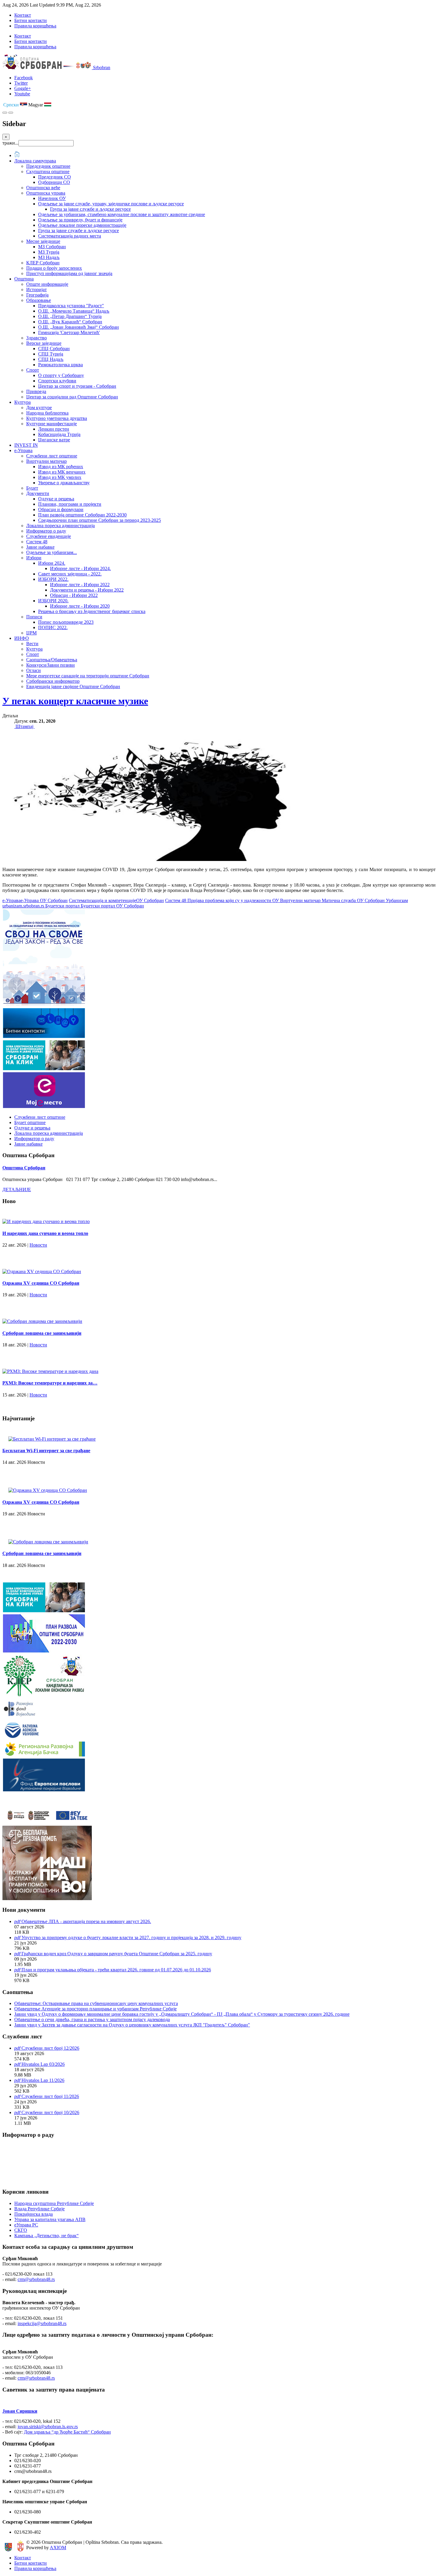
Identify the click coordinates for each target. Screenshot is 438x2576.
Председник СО (55, 177)
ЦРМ (31, 633)
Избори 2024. (52, 563)
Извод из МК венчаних (62, 472)
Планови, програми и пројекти (70, 504)
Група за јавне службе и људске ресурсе (90, 209)
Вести (32, 644)
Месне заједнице (43, 241)
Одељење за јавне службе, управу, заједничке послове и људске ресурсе (111, 204)
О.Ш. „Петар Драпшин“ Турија (70, 316)
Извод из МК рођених (61, 467)
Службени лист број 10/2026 (50, 2112)
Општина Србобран (24, 1168)
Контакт (23, 15)
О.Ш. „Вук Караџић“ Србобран (70, 322)
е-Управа (23, 450)
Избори (34, 558)
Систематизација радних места (70, 236)
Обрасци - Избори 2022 (74, 595)
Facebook (24, 78)
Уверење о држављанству (64, 483)
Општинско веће (43, 188)
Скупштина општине (48, 172)
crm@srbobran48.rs (36, 2279)
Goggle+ (23, 88)
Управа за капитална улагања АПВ (50, 2219)
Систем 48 (37, 542)
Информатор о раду (46, 531)
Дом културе (39, 408)
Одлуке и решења (56, 499)
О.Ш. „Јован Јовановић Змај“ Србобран (79, 327)
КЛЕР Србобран (43, 263)
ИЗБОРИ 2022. (53, 579)
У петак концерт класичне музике (75, 701)
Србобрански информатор (53, 681)
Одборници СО (54, 182)
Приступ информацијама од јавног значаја (69, 273)
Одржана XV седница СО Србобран (41, 1283)
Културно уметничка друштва (57, 418)
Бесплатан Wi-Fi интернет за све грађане (46, 1451)
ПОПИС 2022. (53, 627)
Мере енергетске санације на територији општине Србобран (88, 676)
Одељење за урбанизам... (52, 552)
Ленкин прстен (54, 429)
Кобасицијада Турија (59, 434)
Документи (38, 493)
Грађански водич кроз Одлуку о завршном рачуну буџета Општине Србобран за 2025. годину (117, 1954)
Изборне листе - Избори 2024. (80, 568)
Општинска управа (46, 193)
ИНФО (22, 638)
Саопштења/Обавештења (52, 660)
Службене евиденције (49, 536)
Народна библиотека (47, 413)
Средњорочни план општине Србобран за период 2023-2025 (100, 520)
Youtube (22, 94)
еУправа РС (26, 2225)
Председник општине (48, 166)
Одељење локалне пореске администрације (82, 225)
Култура (22, 402)
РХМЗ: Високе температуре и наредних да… (50, 1383)
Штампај (24, 726)
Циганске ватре (54, 440)
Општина (24, 279)
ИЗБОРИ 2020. (53, 601)
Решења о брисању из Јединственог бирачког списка (92, 611)
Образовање (39, 300)
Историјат (36, 290)
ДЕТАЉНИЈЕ (17, 1190)
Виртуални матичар (46, 461)
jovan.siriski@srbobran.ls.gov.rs (48, 2427)
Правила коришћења (35, 26)
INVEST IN (26, 445)
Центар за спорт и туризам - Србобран (77, 386)
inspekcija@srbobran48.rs (42, 2323)
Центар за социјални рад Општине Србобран (72, 397)
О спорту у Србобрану (61, 375)
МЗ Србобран (52, 247)
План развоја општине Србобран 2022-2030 (82, 515)
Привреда (36, 391)
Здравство (36, 338)
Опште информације (47, 284)
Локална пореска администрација (60, 526)
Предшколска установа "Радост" (71, 306)
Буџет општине (30, 1122)
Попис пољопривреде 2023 (66, 622)
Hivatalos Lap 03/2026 (43, 2064)
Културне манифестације (52, 424)
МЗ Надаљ (49, 257)
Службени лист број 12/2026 (50, 2048)
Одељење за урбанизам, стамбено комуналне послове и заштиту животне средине (122, 214)
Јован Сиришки (20, 2411)
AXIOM (58, 2548)
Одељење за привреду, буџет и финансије (80, 220)
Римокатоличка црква (60, 365)
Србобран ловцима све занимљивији (42, 1333)
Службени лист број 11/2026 (50, 2096)
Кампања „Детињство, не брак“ (46, 2236)
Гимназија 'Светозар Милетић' (69, 332)
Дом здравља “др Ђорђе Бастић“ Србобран (67, 2432)
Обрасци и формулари (61, 509)
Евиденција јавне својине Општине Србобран (73, 686)
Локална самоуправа (35, 161)
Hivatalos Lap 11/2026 (43, 2080)
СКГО (21, 2230)
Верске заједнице (44, 343)
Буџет (32, 488)
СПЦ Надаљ (51, 359)
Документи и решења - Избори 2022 (87, 590)
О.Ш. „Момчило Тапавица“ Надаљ (74, 311)
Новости (38, 1245)
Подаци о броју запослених (54, 268)
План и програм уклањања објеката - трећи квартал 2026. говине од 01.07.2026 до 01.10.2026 (116, 1970)
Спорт (33, 370)
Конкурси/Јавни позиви (51, 665)
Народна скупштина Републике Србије (54, 2203)
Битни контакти (31, 20)
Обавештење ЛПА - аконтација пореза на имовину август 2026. (86, 1921)
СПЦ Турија (51, 354)
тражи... (10, 143)
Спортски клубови (57, 381)
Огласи (34, 670)
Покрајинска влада (34, 2214)
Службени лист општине (52, 456)
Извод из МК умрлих (60, 477)
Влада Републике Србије (39, 2209)
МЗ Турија (49, 252)
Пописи (34, 617)
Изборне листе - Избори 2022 (80, 585)
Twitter (21, 83)
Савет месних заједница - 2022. (70, 574)
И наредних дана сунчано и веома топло (45, 1233)
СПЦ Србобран (54, 349)
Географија (37, 295)
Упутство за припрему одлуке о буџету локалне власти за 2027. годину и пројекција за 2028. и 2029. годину (131, 1938)
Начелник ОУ (52, 198)
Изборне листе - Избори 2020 (80, 606)
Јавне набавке (40, 547)
